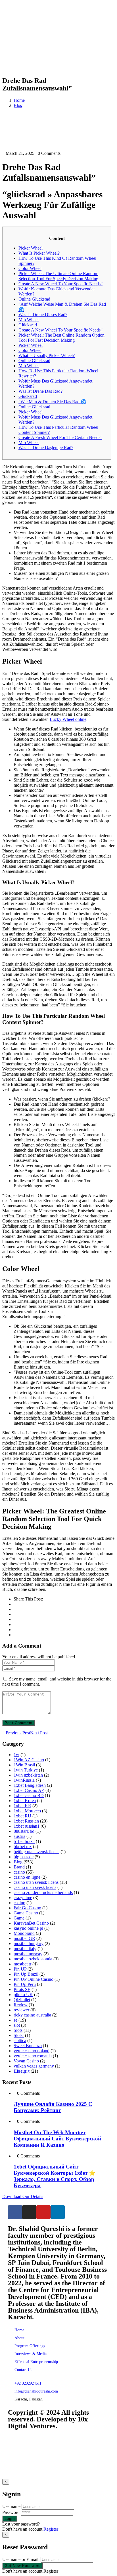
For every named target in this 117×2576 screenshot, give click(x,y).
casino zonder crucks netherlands (43, 1892)
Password (11, 2512)
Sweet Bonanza (28, 2046)
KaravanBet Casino (31, 1923)
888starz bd (24, 1831)
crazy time (23, 1898)
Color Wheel (30, 268)
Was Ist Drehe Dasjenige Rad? (46, 448)
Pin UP (20, 1969)
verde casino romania (33, 2056)
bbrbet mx (23, 1847)
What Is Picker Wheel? (39, 253)
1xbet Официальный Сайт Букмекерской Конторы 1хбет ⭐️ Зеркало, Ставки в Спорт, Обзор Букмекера (55, 2176)
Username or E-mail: (21, 2559)
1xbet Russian (26, 1821)
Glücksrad (28, 325)
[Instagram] (29, 2212)
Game (19, 1918)
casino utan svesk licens (35, 1887)
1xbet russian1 (27, 1826)
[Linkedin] (58, 2212)
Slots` (19, 2035)
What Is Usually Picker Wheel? (47, 355)
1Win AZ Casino (29, 1760)
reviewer (21, 2010)
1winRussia (24, 1780)
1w (16, 1755)
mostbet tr (22, 1964)
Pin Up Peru (25, 1984)
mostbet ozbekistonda (33, 1959)
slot (17, 2025)
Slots (18, 2030)
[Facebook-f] (15, 2212)
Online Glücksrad (34, 299)
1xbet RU (22, 1816)
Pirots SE (22, 1989)
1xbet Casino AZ (29, 1790)
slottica (20, 2040)
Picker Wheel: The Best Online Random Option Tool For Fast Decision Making (61, 338)
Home (19, 100)
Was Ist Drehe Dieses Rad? (43, 315)
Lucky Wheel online (68, 719)
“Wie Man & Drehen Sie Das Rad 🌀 (52, 402)
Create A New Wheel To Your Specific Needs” (60, 284)
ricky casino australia (32, 2015)
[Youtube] (43, 2212)
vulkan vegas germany (34, 2066)
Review (21, 2005)
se (15, 2020)
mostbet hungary (29, 1943)
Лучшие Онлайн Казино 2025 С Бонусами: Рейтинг (53, 2107)
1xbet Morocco (27, 1811)
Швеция (22, 2071)
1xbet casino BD (29, 1795)
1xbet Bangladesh (30, 1785)
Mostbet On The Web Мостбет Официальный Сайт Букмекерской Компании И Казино (57, 2139)
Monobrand (24, 1933)
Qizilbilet (22, 2000)
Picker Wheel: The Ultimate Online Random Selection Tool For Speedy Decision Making (58, 276)
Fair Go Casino (27, 1908)
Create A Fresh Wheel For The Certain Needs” (60, 437)
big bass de (24, 1857)
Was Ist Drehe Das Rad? (40, 391)
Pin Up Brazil (26, 1974)
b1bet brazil (24, 1841)
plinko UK (23, 1995)
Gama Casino (26, 1913)
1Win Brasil (24, 1765)
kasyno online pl (28, 1928)
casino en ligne (27, 1877)
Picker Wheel (31, 248)
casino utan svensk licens (36, 1882)
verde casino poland (32, 2051)
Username (11, 2506)
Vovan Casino (26, 2061)
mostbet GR (24, 1938)
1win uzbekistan (28, 1775)
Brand (19, 1867)
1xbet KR (22, 1806)
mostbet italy (25, 1949)
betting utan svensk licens (36, 1852)
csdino (19, 1903)
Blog (18, 105)
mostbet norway (28, 1954)
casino (19, 1872)
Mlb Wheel (29, 320)
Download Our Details (23, 2196)
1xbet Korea (25, 1801)
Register (51, 2529)
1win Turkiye (26, 1770)
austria (19, 1836)
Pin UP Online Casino (34, 1979)
